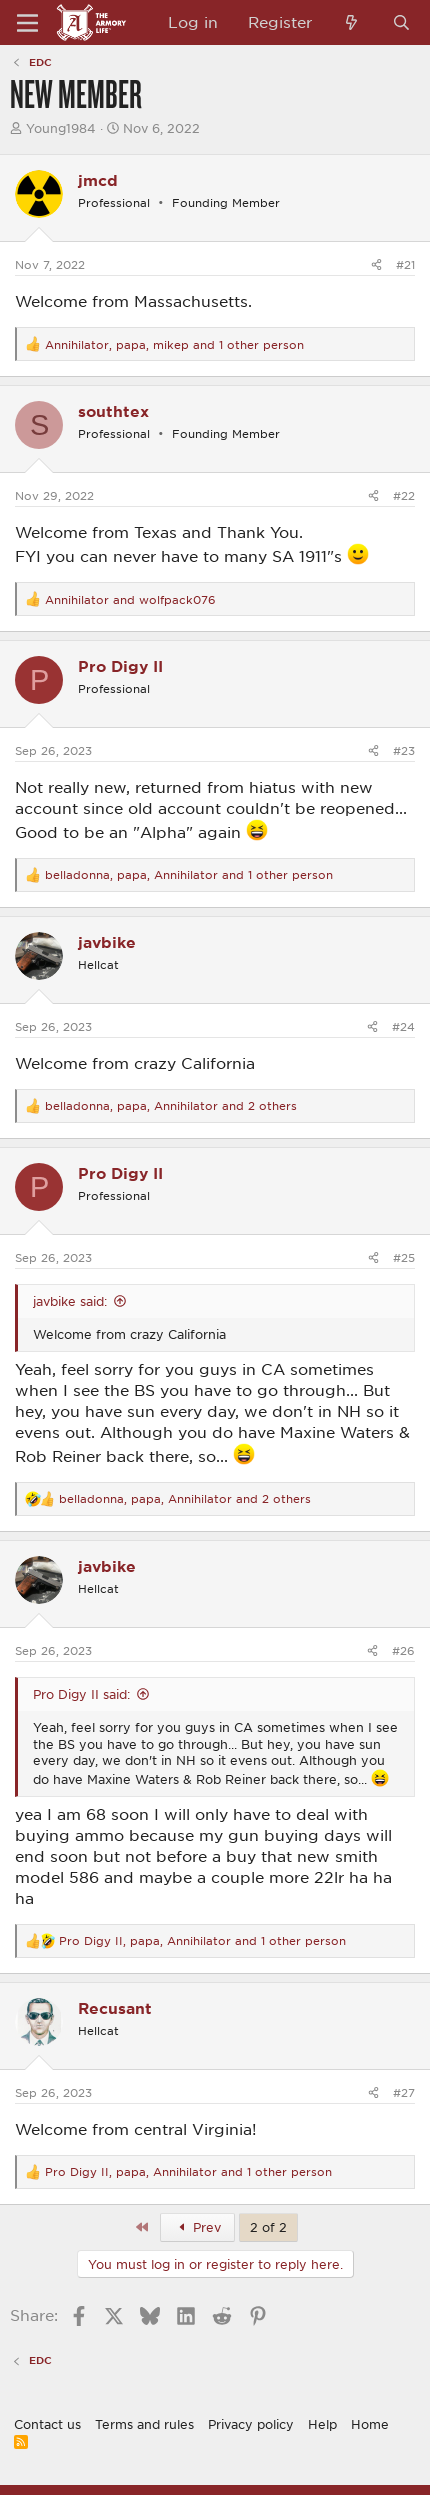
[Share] (376, 264)
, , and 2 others (171, 1105)
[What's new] (351, 22)
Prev (205, 2227)
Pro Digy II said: (81, 1694)
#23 (404, 750)
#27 (404, 2092)
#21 (405, 264)
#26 (403, 1650)
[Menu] (27, 23)
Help (322, 2424)
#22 (404, 495)
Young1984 (61, 128)
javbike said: (70, 1301)
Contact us (47, 2424)
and (130, 599)
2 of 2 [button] (268, 2227)
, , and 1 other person (174, 344)
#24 (403, 1026)
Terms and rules (144, 2424)
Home (370, 2424)
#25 (404, 1257)
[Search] (401, 22)
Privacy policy (251, 2424)
